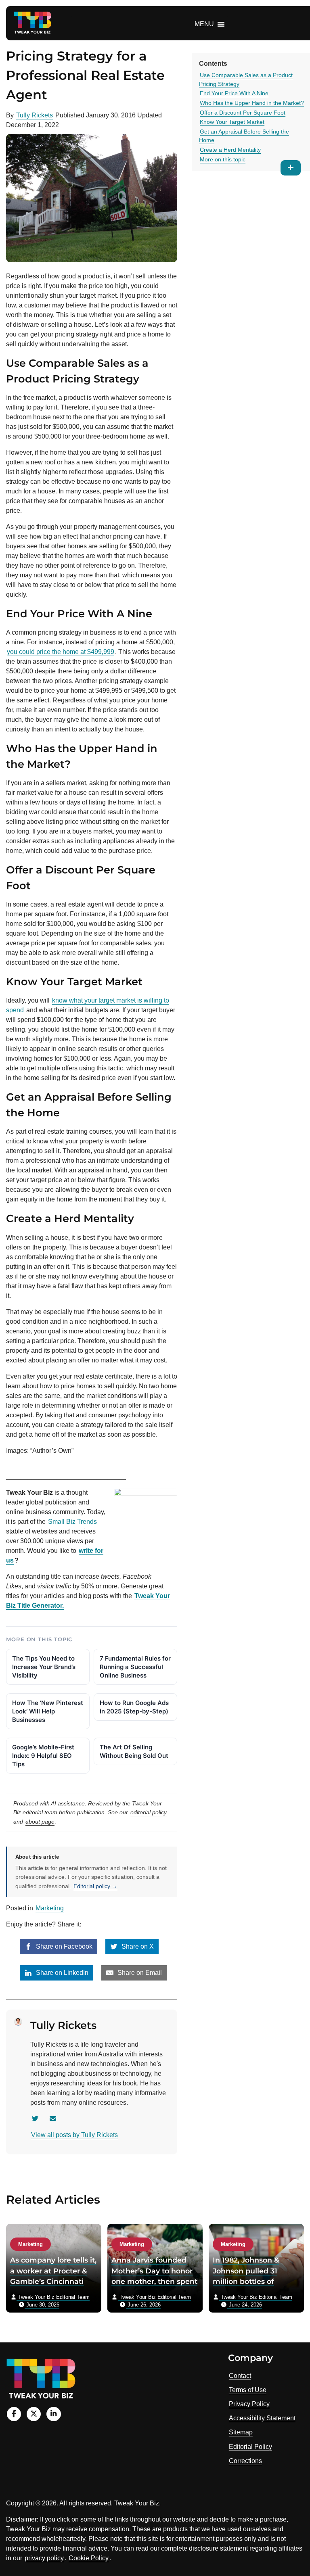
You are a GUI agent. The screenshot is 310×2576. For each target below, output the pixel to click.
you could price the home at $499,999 (61, 652)
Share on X (137, 1946)
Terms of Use (248, 2390)
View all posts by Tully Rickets (74, 2135)
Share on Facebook (63, 1946)
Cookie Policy (89, 2558)
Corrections (245, 2461)
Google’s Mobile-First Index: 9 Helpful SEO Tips (43, 1756)
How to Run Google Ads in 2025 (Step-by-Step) (134, 1707)
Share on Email (139, 1973)
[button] (204, 24)
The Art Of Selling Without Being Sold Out (134, 1751)
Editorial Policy (250, 2447)
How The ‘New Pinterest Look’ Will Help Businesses (48, 1711)
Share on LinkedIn (61, 1973)
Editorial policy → (95, 1886)
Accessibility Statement (262, 2418)
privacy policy (44, 2558)
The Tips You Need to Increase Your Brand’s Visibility (44, 1667)
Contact (240, 2376)
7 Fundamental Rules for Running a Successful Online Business (135, 1667)
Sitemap (241, 2432)
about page (40, 1822)
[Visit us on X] (34, 2414)
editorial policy (149, 1812)
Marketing (50, 1908)
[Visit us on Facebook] (14, 2414)
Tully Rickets (35, 115)
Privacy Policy (249, 2404)
